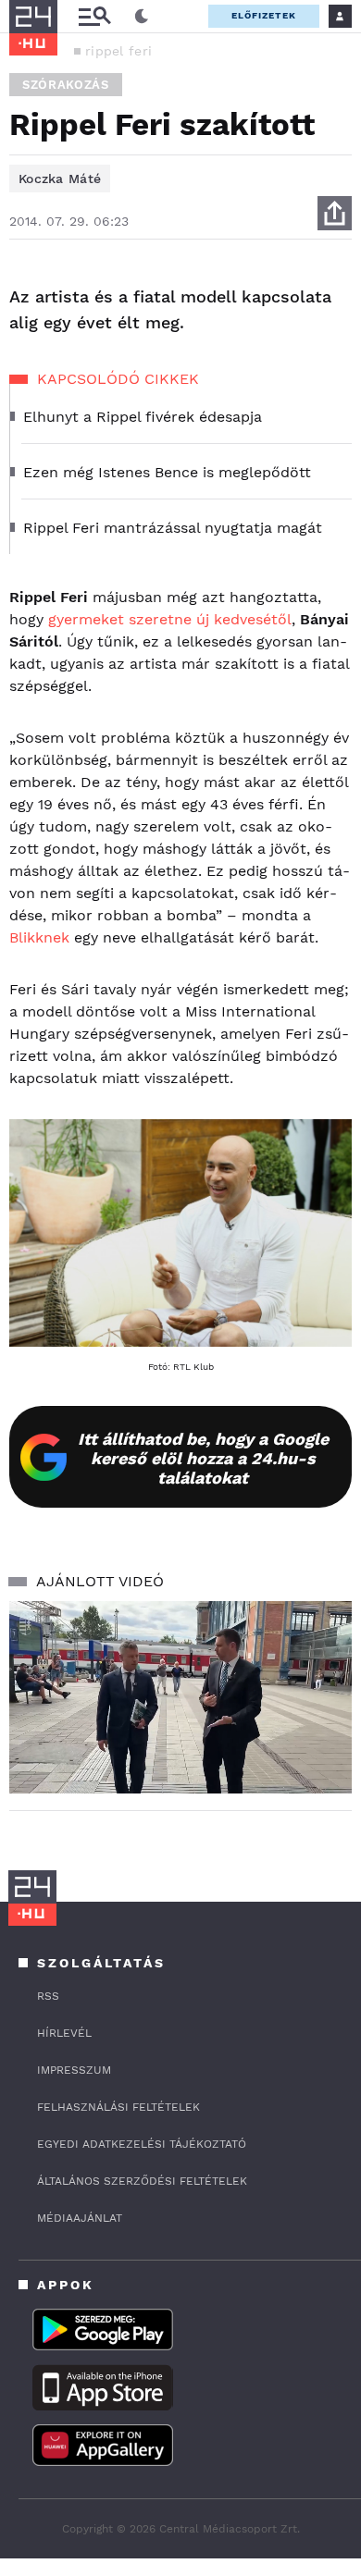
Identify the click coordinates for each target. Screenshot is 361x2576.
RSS (48, 1996)
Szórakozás (66, 85)
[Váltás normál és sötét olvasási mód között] (142, 17)
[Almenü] (94, 16)
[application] (180, 1697)
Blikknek (42, 937)
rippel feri (118, 51)
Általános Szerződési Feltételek (142, 2181)
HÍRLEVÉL (64, 2033)
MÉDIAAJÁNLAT (80, 2218)
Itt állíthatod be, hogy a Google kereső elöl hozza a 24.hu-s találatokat (203, 1458)
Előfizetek (264, 15)
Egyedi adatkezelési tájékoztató (142, 2144)
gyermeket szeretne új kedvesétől (170, 619)
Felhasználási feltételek (118, 2107)
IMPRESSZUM (74, 2070)
